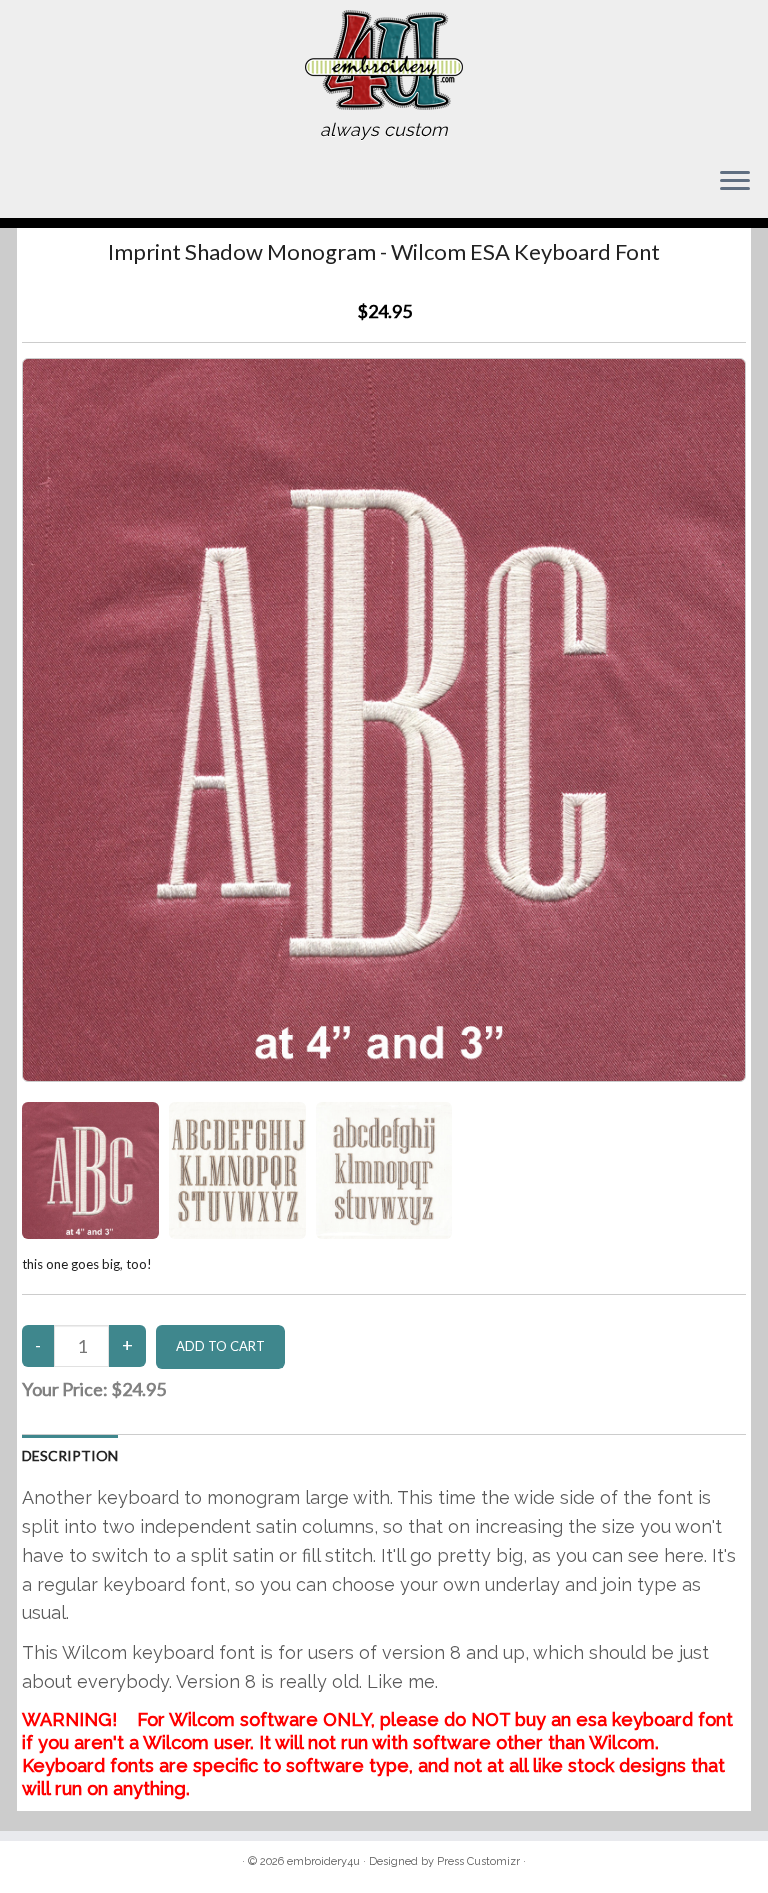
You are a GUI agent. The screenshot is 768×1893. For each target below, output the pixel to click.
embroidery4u (323, 1861)
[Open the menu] (735, 182)
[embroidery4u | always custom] (384, 60)
